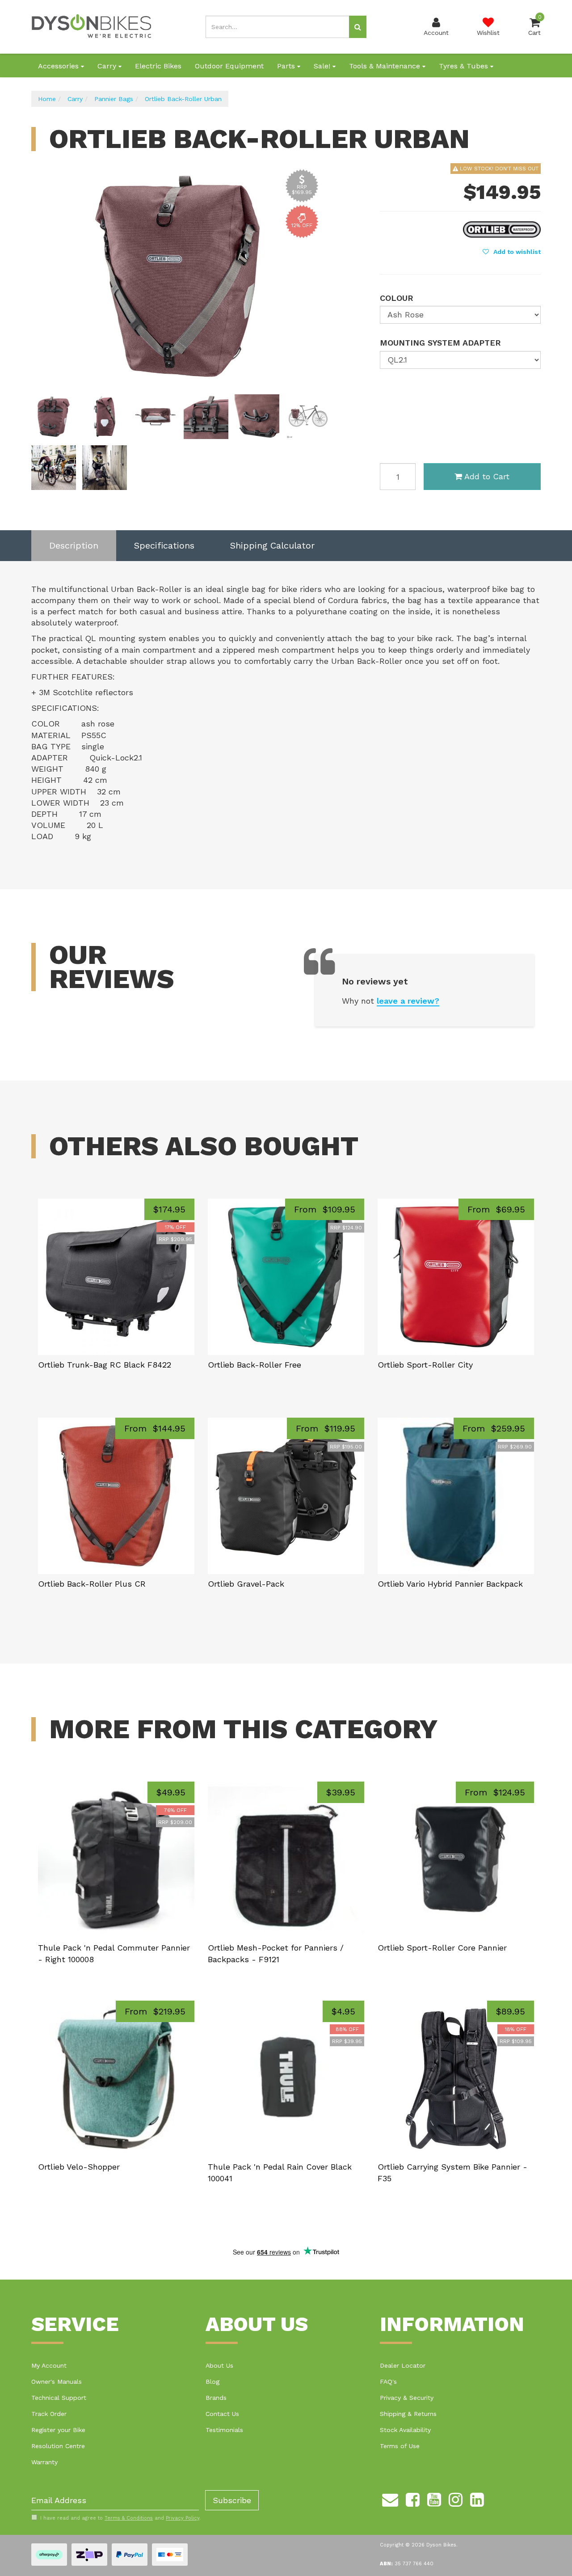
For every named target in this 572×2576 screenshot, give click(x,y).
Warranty (44, 2462)
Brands (216, 2398)
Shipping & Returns (408, 2414)
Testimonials (224, 2430)
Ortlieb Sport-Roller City (425, 1365)
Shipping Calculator (272, 545)
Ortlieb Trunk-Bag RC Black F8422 (105, 1365)
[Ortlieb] (502, 228)
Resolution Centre (58, 2446)
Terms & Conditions (129, 2518)
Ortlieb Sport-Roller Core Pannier (442, 1948)
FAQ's (388, 2382)
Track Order (49, 2414)
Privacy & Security (407, 2398)
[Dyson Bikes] (92, 26)
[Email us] (390, 2498)
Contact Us (222, 2414)
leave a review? (408, 1001)
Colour (397, 298)
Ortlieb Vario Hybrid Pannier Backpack (450, 1584)
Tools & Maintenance (386, 66)
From (325, 1209)
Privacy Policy (183, 2518)
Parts (287, 66)
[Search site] (358, 27)
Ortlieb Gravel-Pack (246, 1584)
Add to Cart (487, 476)
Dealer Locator (403, 2365)
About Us (219, 2365)
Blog (212, 2382)
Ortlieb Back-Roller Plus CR (92, 1584)
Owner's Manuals (57, 2382)
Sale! (323, 66)
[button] (512, 252)
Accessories (59, 66)
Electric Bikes (158, 66)
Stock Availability (405, 2430)
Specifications (164, 545)
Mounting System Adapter (440, 343)
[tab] (74, 546)
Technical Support (59, 2398)
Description (74, 545)
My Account (49, 2365)
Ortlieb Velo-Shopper (79, 2167)
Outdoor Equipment (229, 66)
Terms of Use (400, 2446)
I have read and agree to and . (120, 2518)
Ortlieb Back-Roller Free (254, 1365)
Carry (108, 66)
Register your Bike (58, 2430)
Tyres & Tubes (465, 66)
